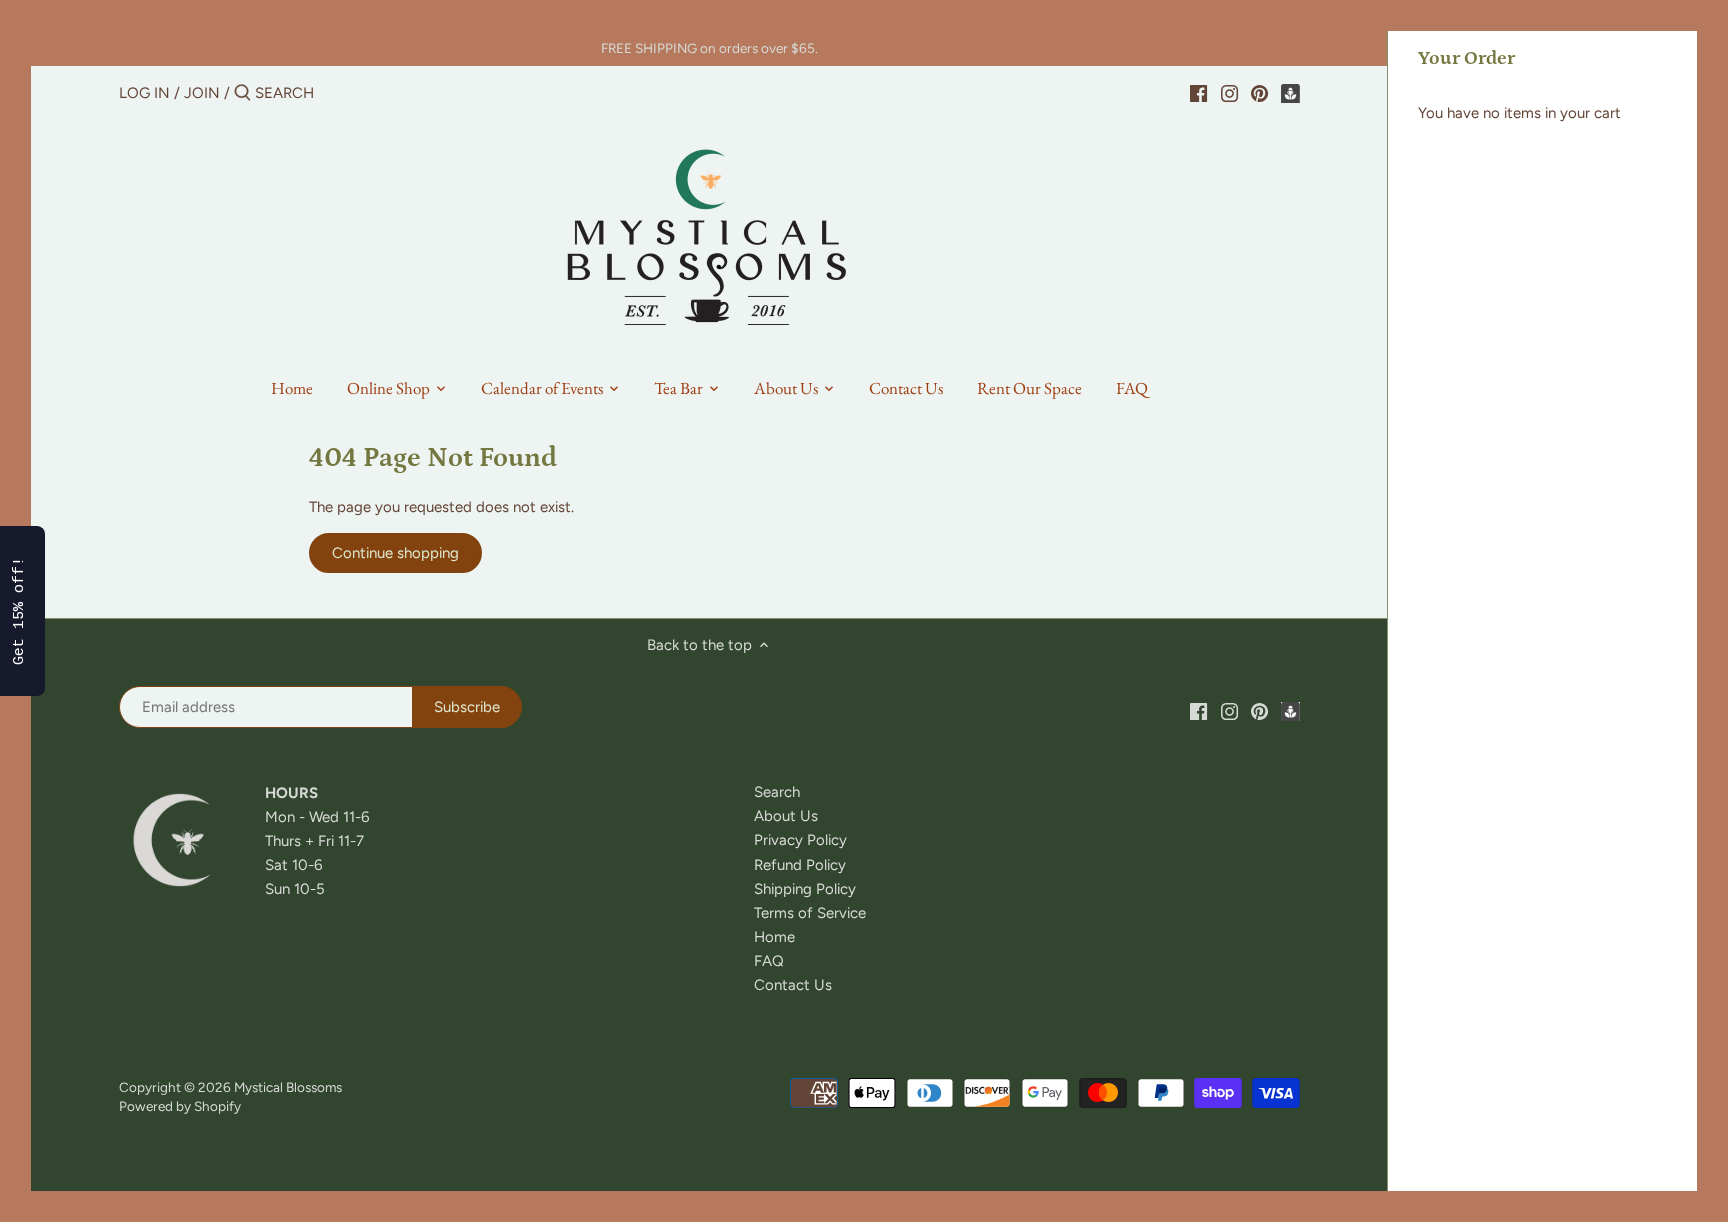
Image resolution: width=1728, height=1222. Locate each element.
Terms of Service (810, 913)
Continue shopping (395, 553)
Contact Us (793, 985)
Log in (144, 93)
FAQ (769, 961)
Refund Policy (800, 865)
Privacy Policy (800, 840)
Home (774, 937)
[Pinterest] (1259, 92)
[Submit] (242, 93)
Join (202, 93)
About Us (786, 816)
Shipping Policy (805, 889)
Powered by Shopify (180, 1106)
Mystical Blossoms (288, 1087)
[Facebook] (1198, 92)
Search (777, 792)
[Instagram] (1229, 92)
